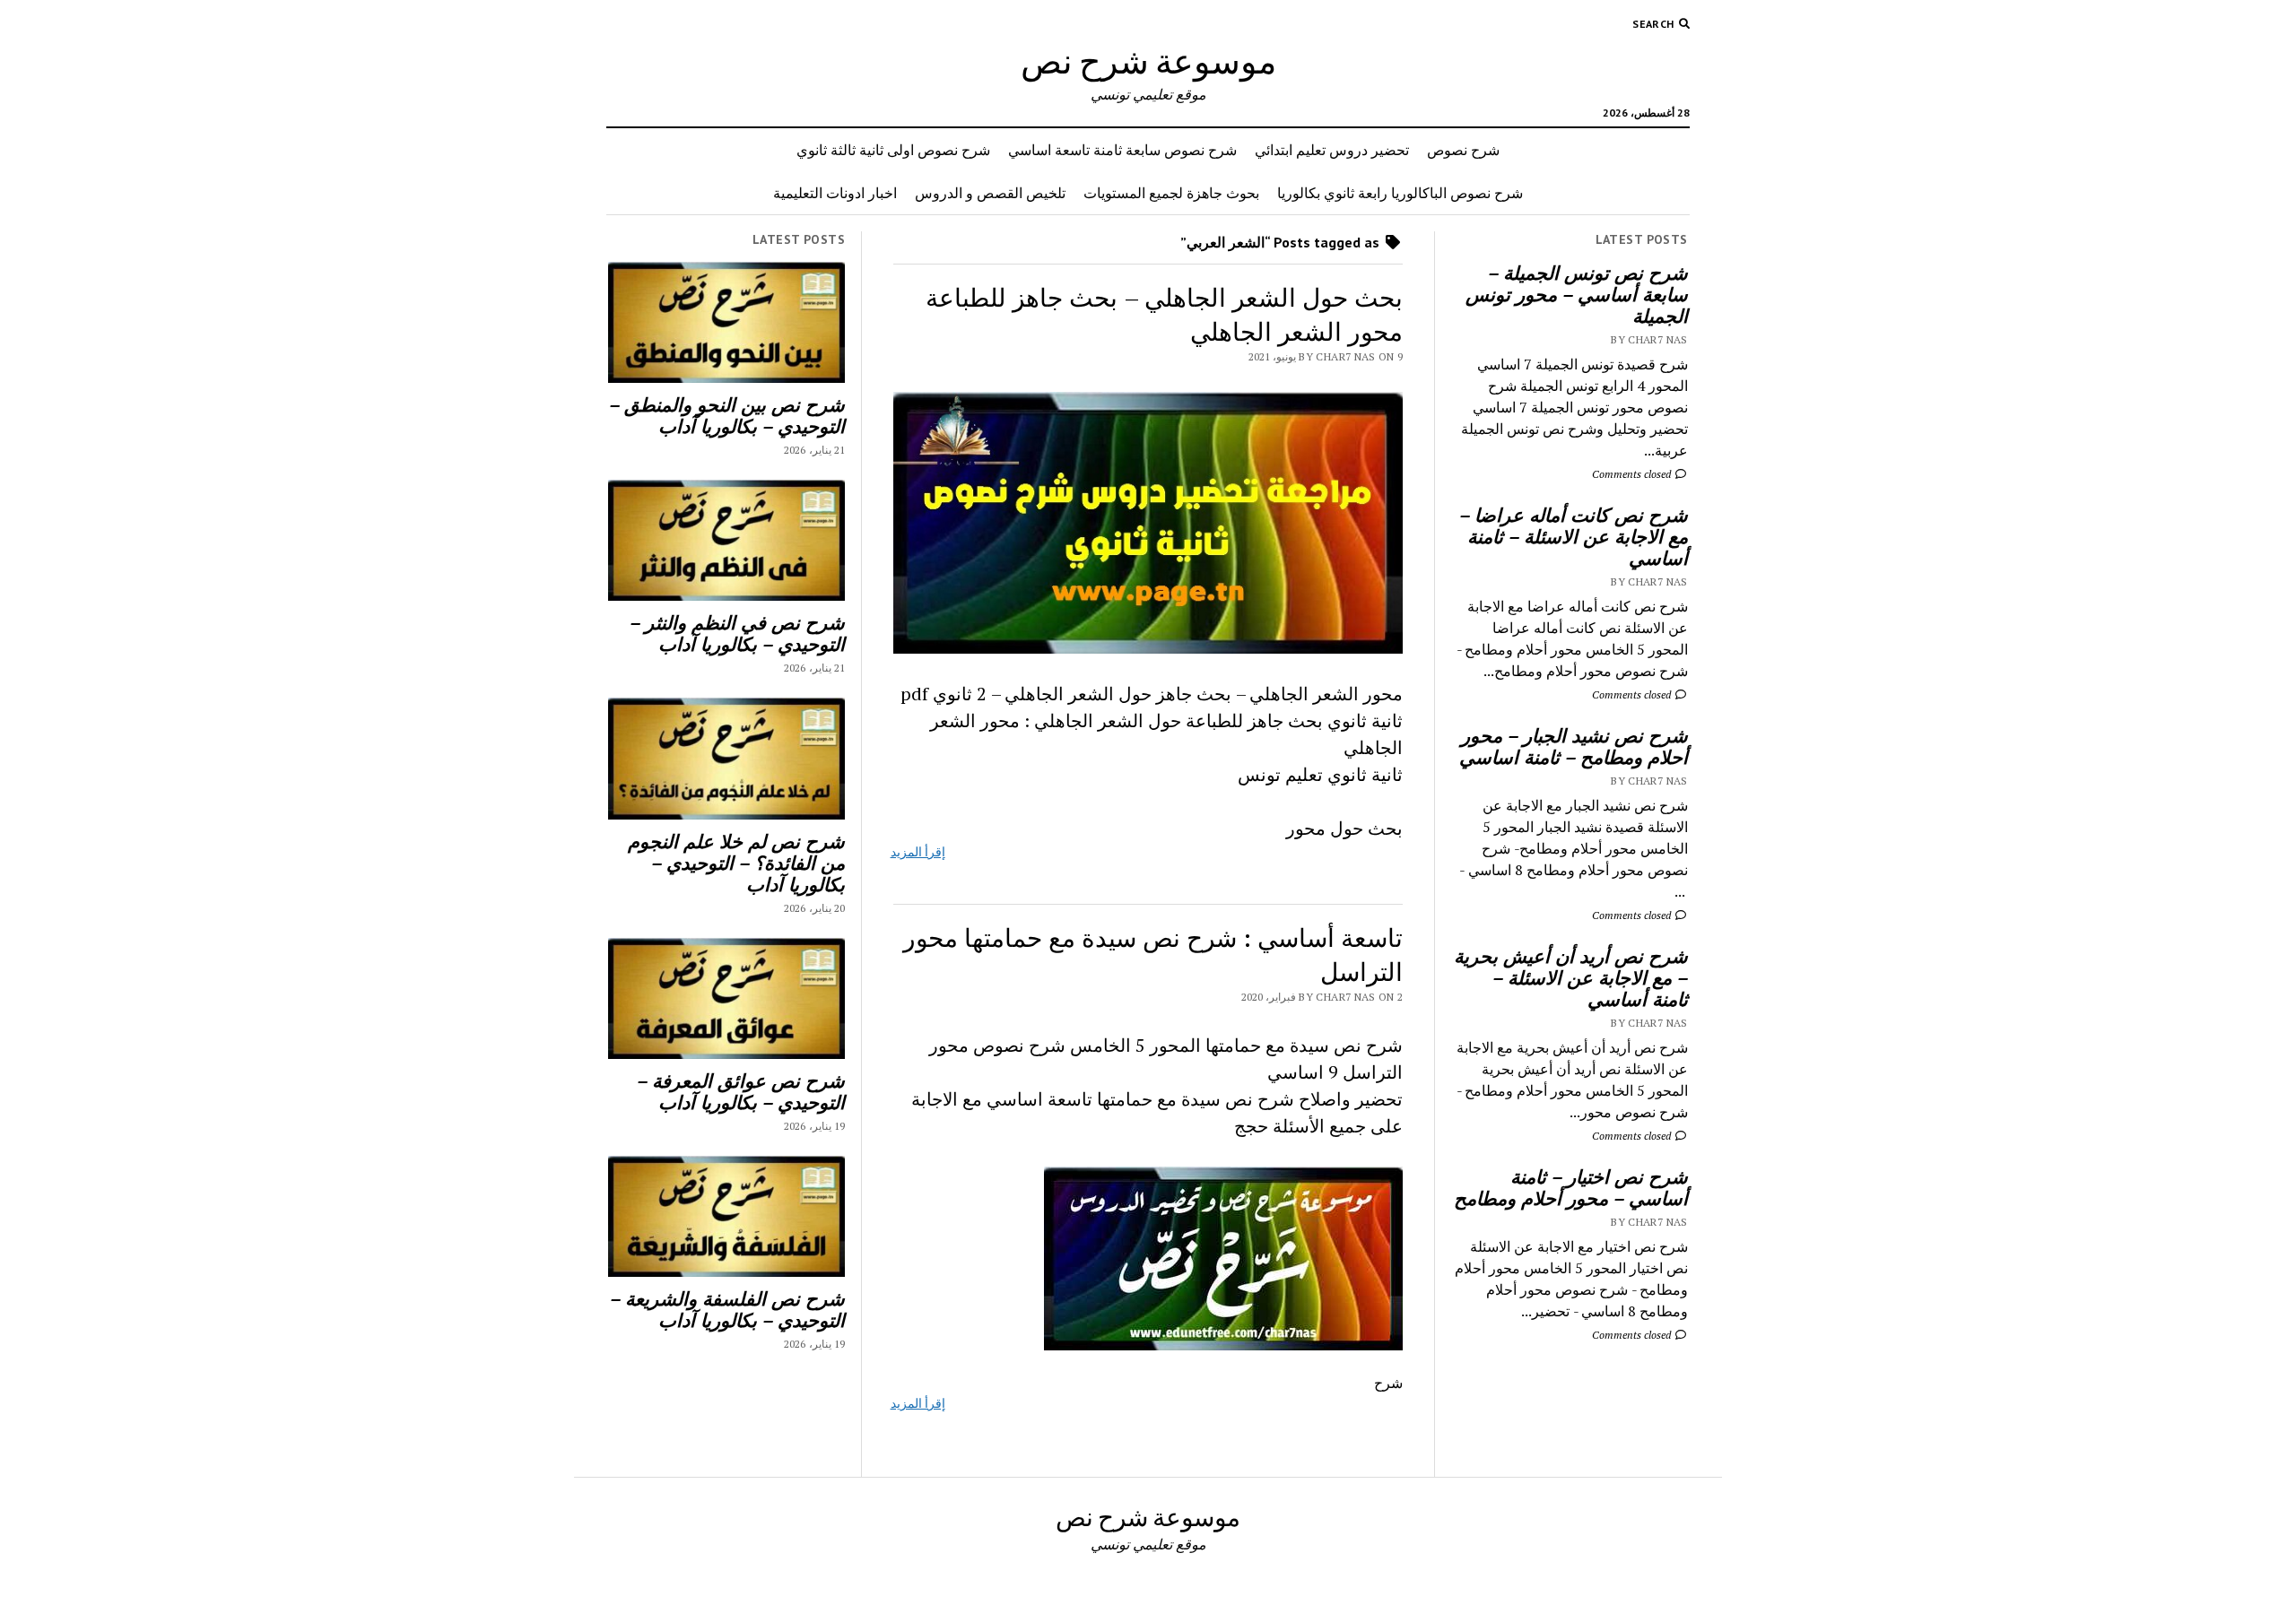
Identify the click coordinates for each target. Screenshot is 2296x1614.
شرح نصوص (1463, 150)
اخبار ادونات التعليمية (835, 193)
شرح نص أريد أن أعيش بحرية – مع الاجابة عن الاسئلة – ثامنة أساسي (1571, 977)
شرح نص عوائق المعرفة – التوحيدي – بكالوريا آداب (741, 1091)
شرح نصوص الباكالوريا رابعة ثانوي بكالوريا (1400, 193)
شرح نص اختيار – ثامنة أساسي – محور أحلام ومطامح (1571, 1187)
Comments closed (1633, 474)
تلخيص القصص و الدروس (990, 193)
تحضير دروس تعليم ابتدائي (1332, 150)
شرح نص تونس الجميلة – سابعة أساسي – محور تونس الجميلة (1577, 294)
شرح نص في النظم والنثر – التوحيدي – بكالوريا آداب (737, 633)
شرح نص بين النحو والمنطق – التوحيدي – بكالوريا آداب (727, 415)
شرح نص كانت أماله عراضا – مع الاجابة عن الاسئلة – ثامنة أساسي (1574, 536)
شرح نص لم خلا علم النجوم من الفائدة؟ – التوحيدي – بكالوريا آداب (736, 863)
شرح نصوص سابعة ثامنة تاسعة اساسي (1122, 150)
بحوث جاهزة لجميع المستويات (1171, 193)
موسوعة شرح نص (1148, 61)
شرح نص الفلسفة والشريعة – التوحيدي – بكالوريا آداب (727, 1309)
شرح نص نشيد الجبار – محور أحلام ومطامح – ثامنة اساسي (1574, 746)
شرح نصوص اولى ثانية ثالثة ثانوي (893, 150)
